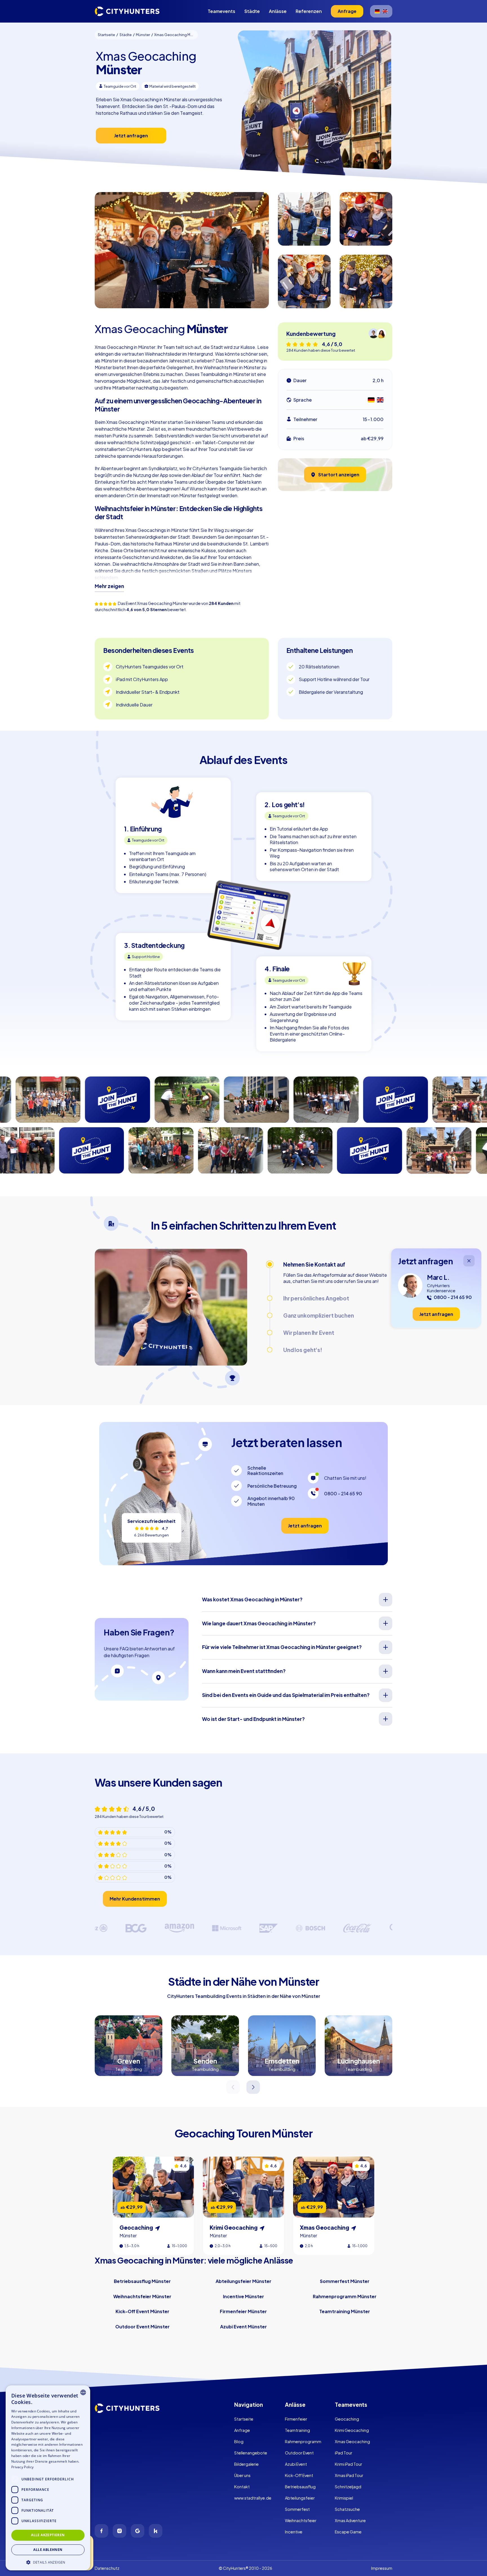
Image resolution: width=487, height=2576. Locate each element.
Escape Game (348, 2532)
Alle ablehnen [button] (48, 2550)
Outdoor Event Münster (142, 2327)
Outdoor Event (299, 2453)
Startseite (244, 2419)
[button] (48, 2562)
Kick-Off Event (299, 2475)
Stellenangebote (251, 2453)
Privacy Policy (22, 2467)
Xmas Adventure (350, 2520)
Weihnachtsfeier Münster (142, 2296)
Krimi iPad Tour (348, 2464)
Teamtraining (297, 2430)
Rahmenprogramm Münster (345, 2296)
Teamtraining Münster (345, 2311)
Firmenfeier (296, 2419)
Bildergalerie (246, 2464)
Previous (233, 2087)
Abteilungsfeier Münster (243, 2281)
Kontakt (242, 2487)
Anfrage (242, 2430)
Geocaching (347, 2419)
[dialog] (48, 2478)
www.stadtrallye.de (253, 2498)
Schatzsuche (347, 2509)
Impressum (382, 2568)
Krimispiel (344, 2498)
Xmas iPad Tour (349, 2475)
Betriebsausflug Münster (142, 2281)
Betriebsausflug (300, 2487)
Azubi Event (296, 2464)
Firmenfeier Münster (243, 2311)
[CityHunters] (127, 11)
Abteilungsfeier (300, 2498)
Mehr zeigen (109, 586)
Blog (239, 2441)
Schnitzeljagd (348, 2487)
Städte (252, 11)
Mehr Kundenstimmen (135, 1899)
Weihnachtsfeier (301, 2520)
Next (254, 2087)
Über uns (242, 2475)
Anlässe (278, 11)
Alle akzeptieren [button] (48, 2535)
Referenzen (309, 11)
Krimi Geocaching (352, 2430)
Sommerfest (297, 2509)
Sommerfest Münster (345, 2281)
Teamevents (222, 11)
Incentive (294, 2532)
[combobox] (83, 2392)
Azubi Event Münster (243, 2327)
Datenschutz (107, 2568)
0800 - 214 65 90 (343, 1493)
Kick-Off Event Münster (142, 2311)
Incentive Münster (243, 2296)
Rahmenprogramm (303, 2441)
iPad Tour (344, 2453)
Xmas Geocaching (352, 2441)
